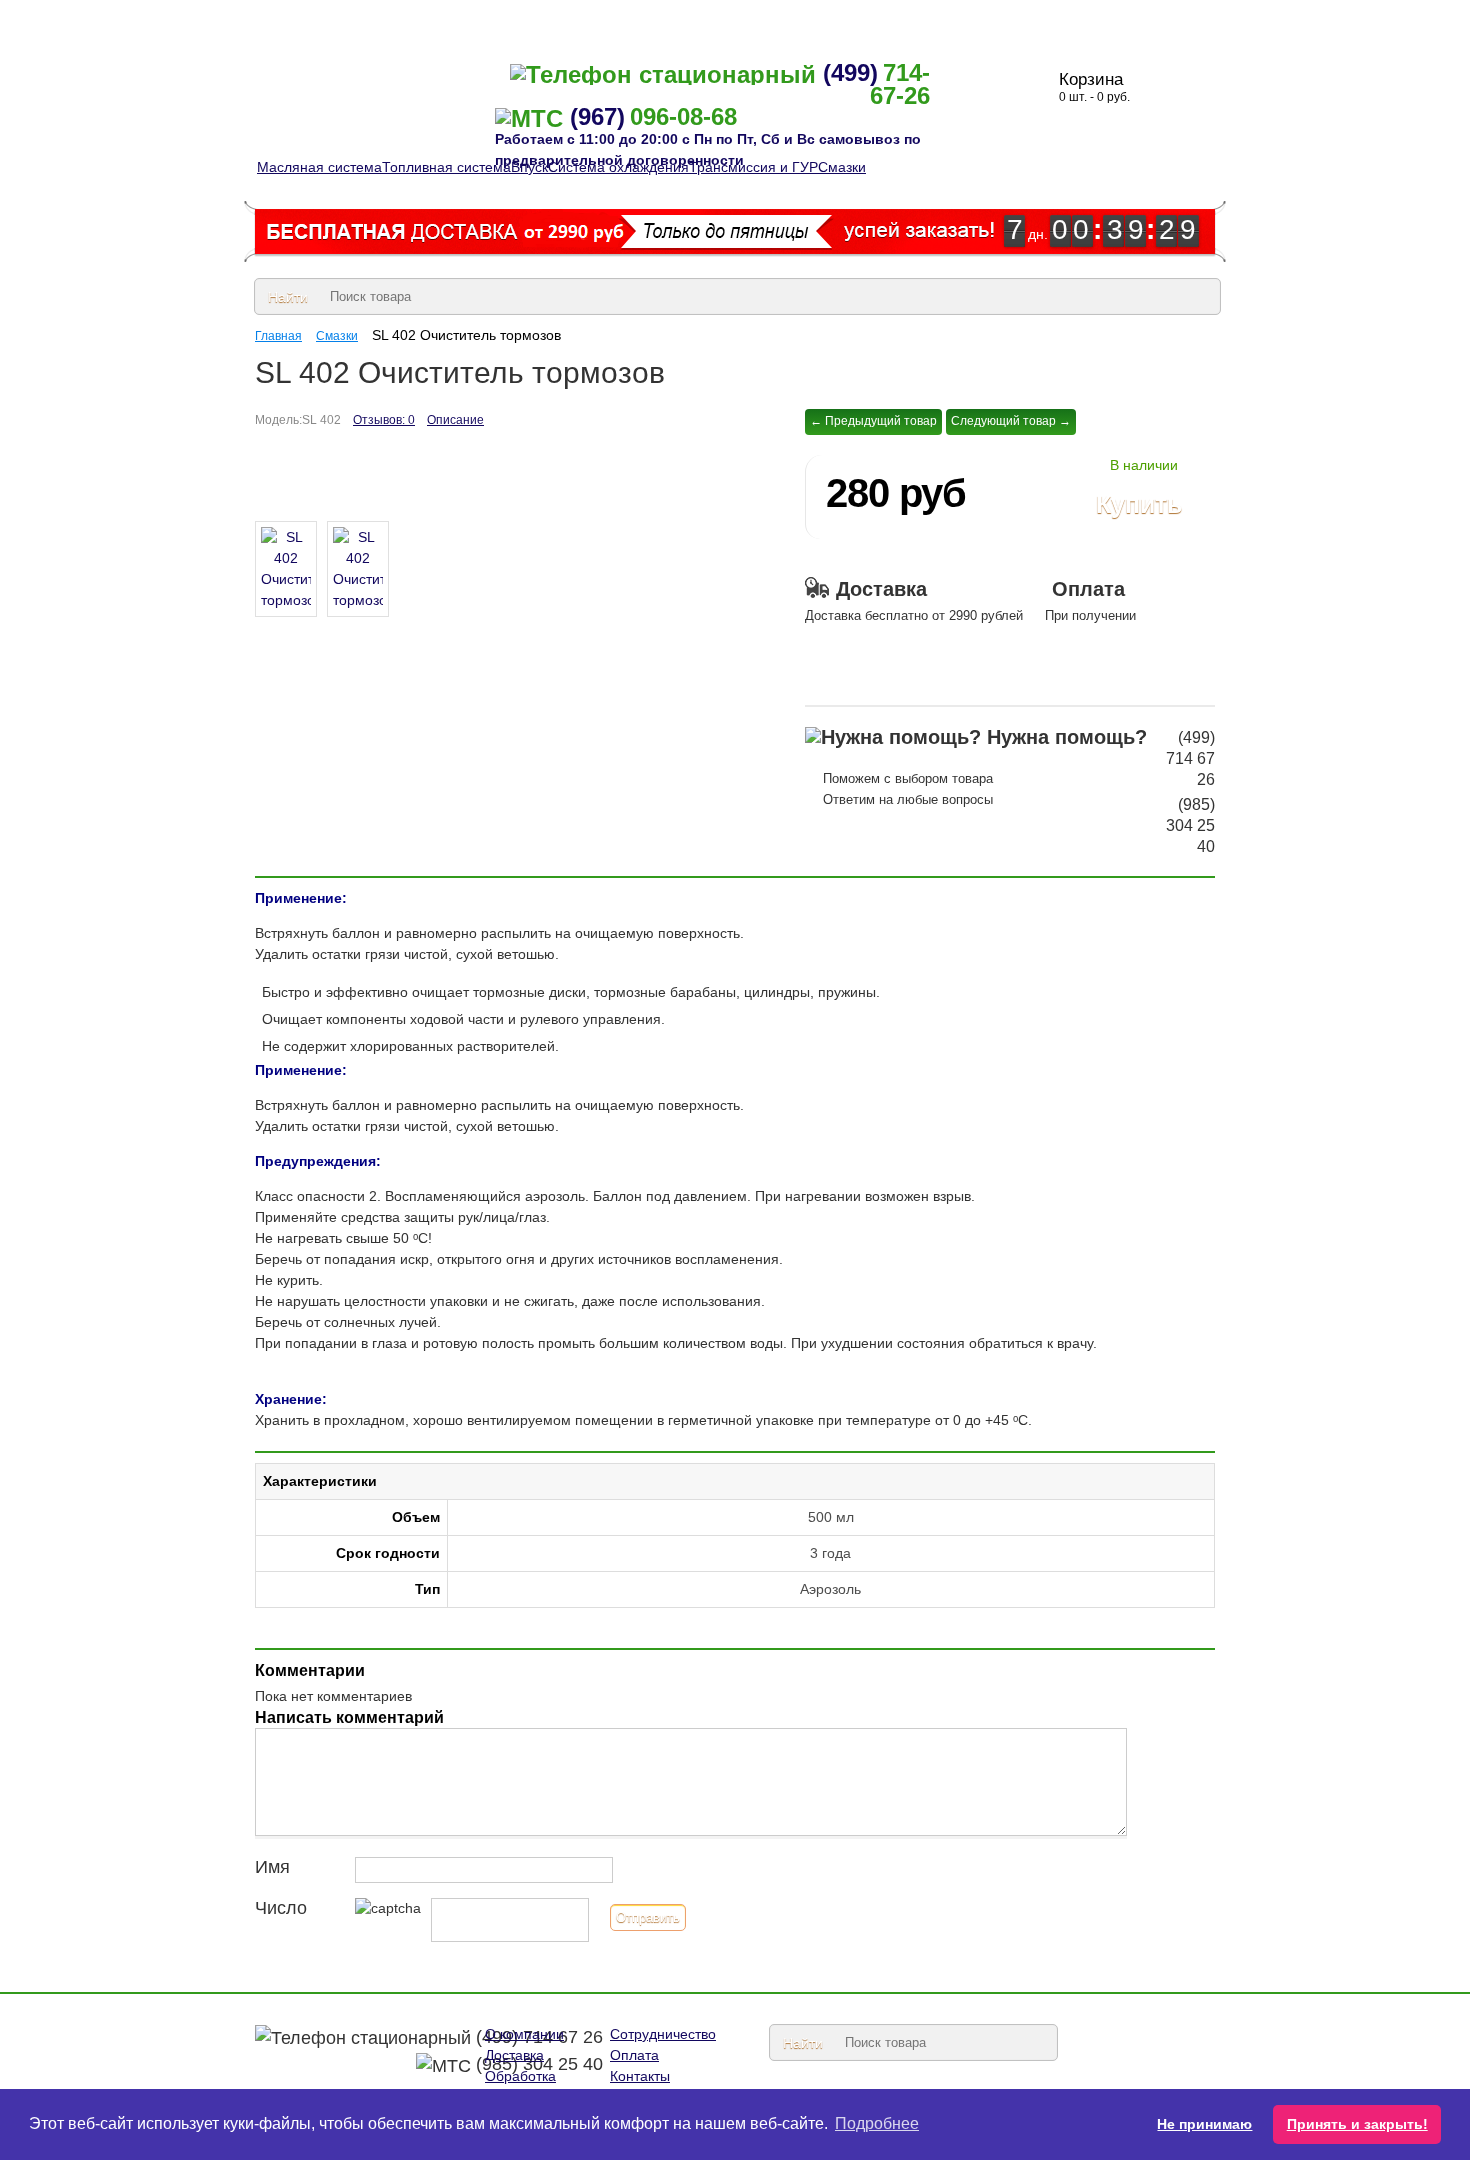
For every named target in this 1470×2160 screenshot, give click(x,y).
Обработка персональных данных (814, 20)
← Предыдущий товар (873, 421)
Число (281, 1908)
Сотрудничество (426, 20)
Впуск (529, 167)
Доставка (548, 20)
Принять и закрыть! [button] (1357, 2124)
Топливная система (446, 167)
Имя (272, 1867)
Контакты (995, 20)
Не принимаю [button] (1204, 2124)
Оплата (641, 20)
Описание (455, 420)
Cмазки (842, 167)
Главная (278, 336)
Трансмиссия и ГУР (753, 167)
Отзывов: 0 (384, 420)
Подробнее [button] (877, 2123)
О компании (294, 20)
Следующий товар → (1011, 421)
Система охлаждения (618, 167)
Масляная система (319, 167)
